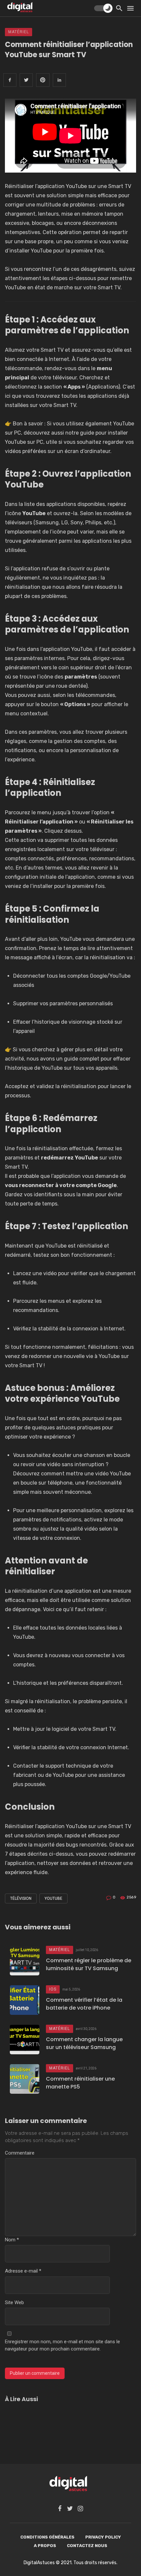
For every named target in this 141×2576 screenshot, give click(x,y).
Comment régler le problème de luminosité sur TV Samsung (89, 1964)
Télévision (21, 1898)
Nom (12, 2240)
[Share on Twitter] (26, 80)
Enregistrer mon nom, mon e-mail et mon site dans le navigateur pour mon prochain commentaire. (62, 2345)
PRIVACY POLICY (103, 2537)
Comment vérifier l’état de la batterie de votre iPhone (84, 2004)
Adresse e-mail (23, 2271)
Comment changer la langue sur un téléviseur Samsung (84, 2043)
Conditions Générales (47, 2537)
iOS (53, 1989)
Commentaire (20, 2153)
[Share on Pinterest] (43, 80)
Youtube (53, 1898)
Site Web (14, 2302)
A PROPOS (45, 2545)
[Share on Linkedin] (59, 80)
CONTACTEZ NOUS (87, 2545)
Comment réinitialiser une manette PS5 (80, 2083)
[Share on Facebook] (10, 80)
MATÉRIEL (19, 32)
